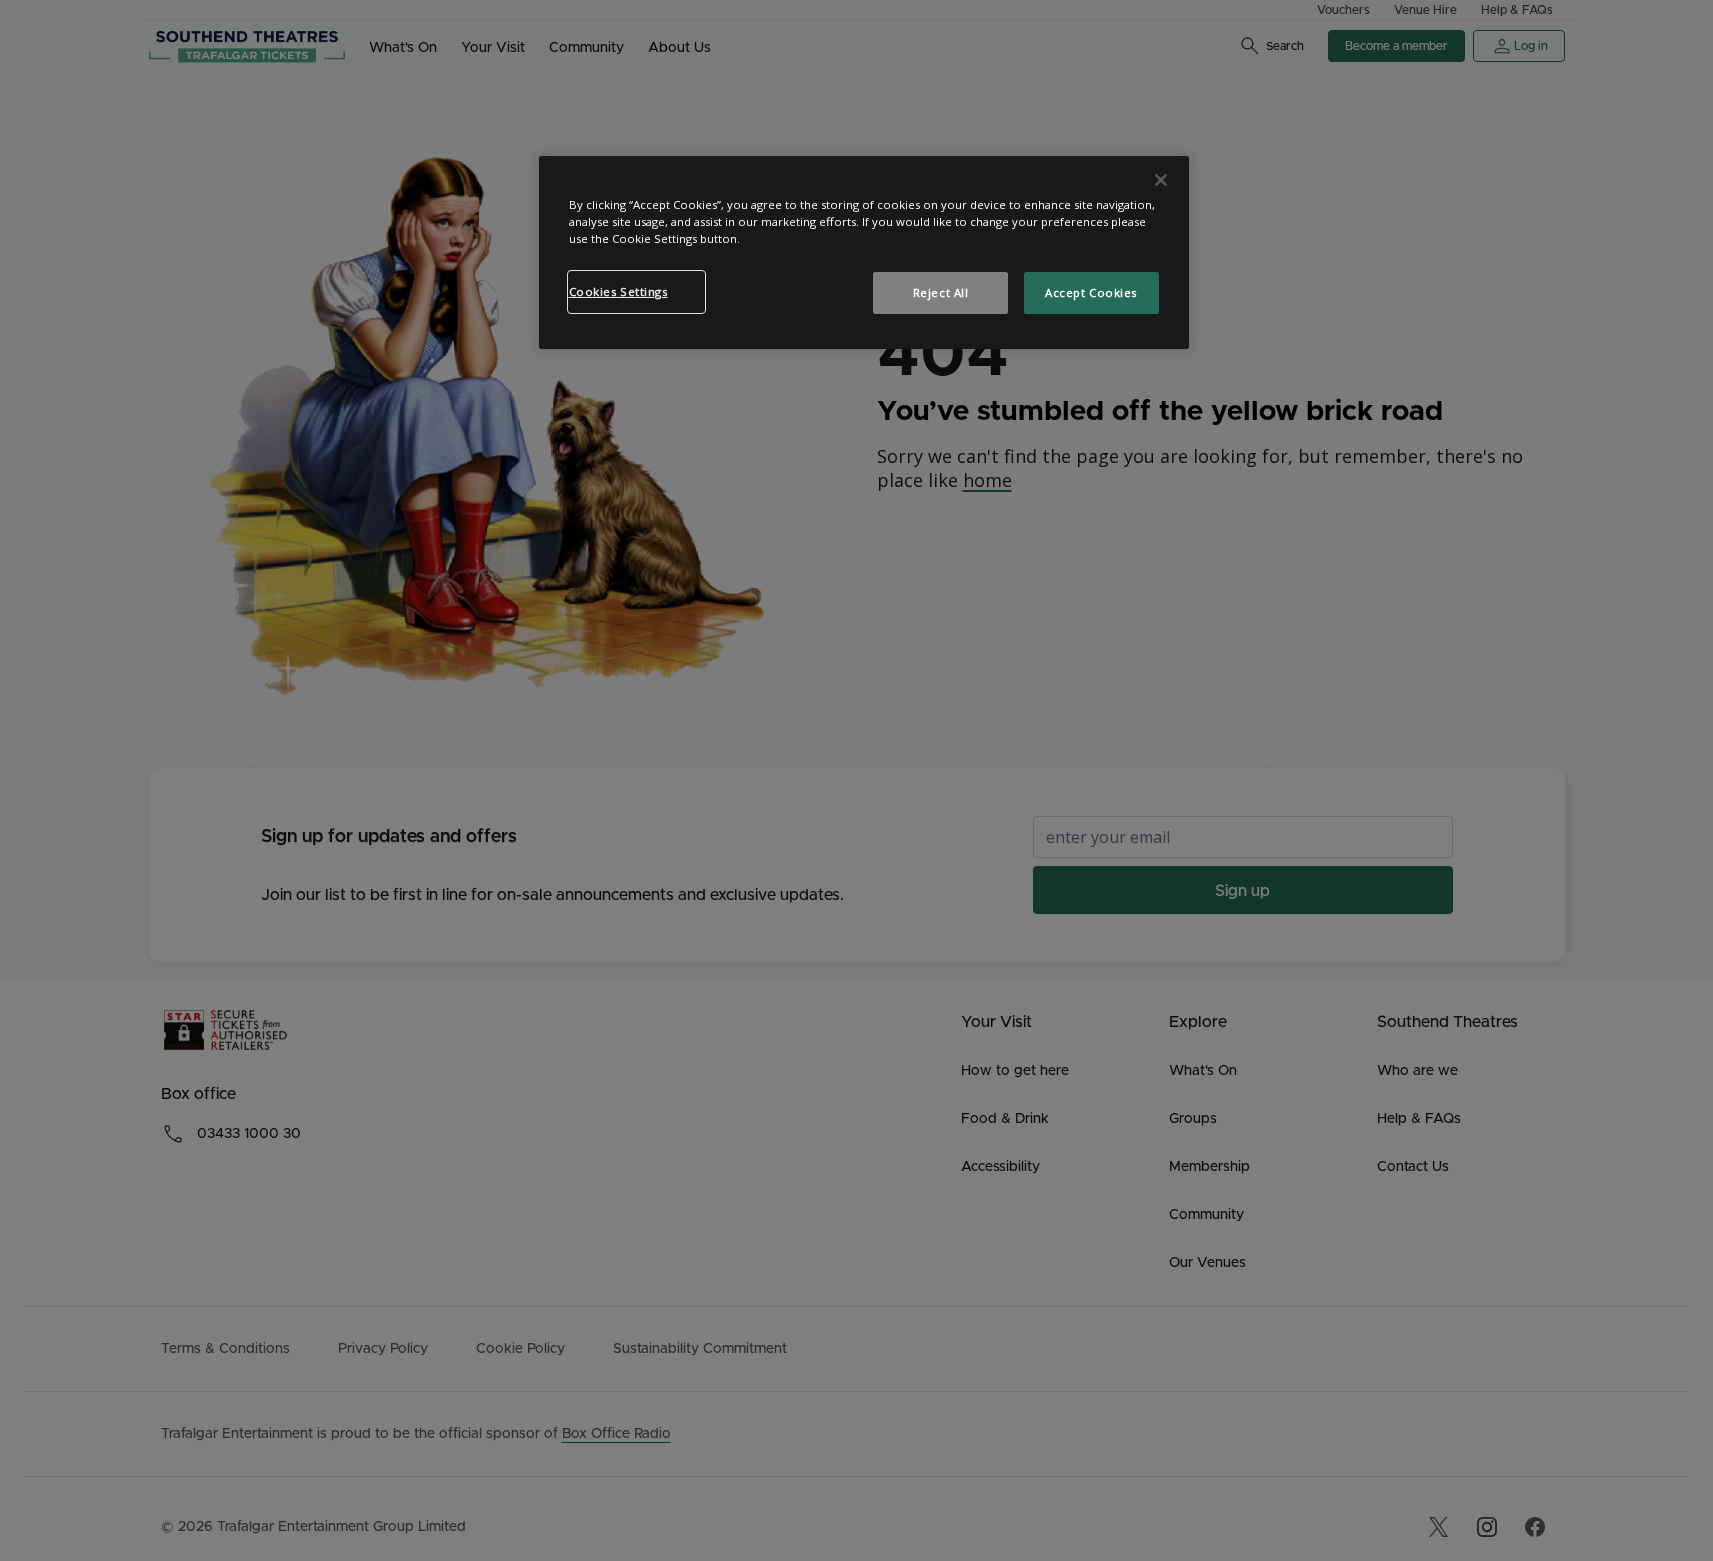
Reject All (941, 292)
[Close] (1161, 180)
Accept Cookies (1091, 292)
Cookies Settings (618, 291)
